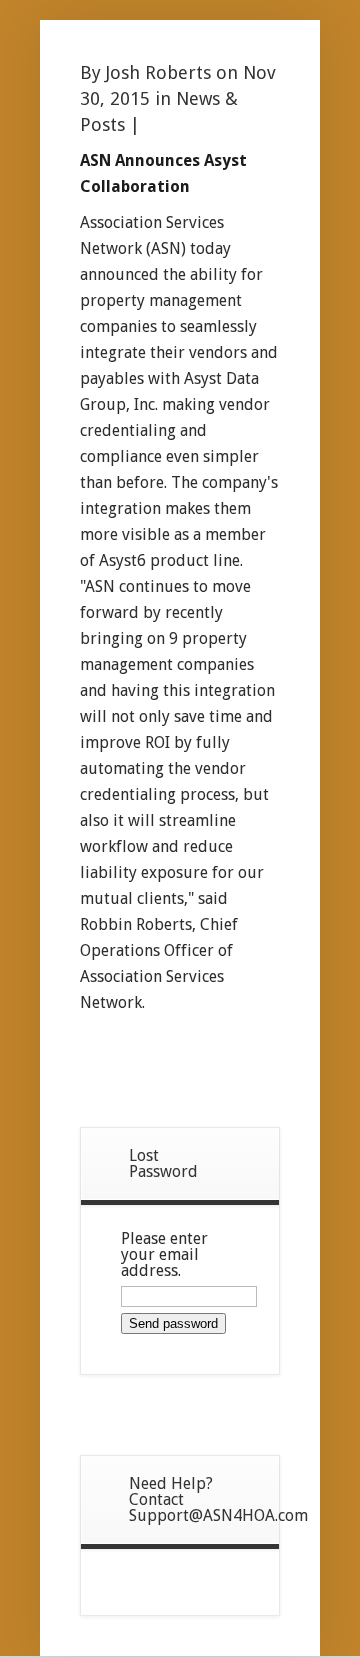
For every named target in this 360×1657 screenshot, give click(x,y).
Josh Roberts (158, 72)
